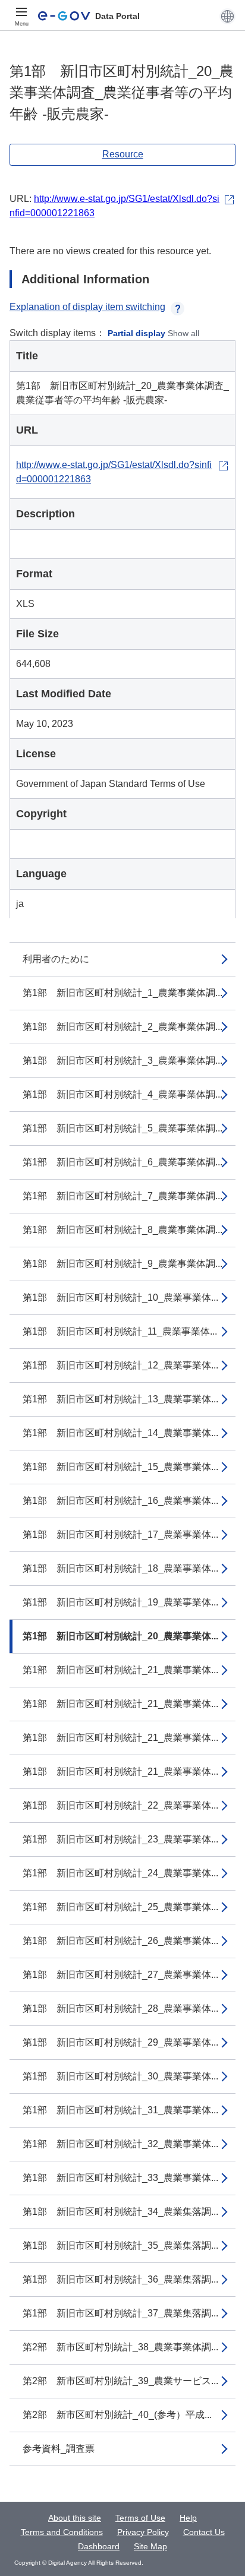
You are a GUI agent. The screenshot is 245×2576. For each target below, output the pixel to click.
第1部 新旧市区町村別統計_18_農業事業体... (120, 1568)
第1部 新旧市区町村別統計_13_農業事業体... (120, 1399)
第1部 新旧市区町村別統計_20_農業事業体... (120, 1636)
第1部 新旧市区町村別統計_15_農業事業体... (120, 1467)
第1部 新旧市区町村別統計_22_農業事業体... (120, 1805)
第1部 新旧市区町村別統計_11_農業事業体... (120, 1331)
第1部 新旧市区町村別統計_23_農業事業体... (120, 1839)
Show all (183, 333)
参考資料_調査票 (59, 2449)
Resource (123, 154)
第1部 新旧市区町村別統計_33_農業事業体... (120, 2178)
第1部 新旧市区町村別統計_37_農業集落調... (120, 2313)
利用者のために (56, 959)
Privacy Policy (143, 2532)
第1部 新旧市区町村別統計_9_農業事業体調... (122, 1264)
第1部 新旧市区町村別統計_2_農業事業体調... (122, 1027)
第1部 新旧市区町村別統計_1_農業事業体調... (122, 993)
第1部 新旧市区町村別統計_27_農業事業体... (120, 1975)
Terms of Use (140, 2518)
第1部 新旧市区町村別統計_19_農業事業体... (120, 1602)
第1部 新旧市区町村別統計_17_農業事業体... (120, 1534)
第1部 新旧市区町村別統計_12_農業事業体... (120, 1365)
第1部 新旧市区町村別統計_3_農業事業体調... (122, 1061)
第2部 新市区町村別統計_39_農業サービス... (120, 2381)
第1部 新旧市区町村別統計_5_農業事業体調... (122, 1128)
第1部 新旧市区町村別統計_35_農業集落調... (120, 2245)
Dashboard (99, 2546)
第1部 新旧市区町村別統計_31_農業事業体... (120, 2110)
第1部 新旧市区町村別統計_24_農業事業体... (120, 1873)
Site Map (150, 2546)
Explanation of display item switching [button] (87, 307)
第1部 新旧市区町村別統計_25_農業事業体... (120, 1907)
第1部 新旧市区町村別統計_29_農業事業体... (120, 2042)
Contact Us (204, 2532)
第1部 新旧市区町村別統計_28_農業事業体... (120, 2008)
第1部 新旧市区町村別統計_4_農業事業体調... (122, 1094)
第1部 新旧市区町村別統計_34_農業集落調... (120, 2212)
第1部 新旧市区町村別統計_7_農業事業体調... (122, 1196)
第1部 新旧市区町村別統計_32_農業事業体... (120, 2144)
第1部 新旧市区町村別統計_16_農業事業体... (120, 1501)
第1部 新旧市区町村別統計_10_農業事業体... (120, 1298)
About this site (75, 2518)
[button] (227, 16)
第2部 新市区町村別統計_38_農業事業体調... (120, 2347)
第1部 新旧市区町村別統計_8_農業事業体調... (122, 1230)
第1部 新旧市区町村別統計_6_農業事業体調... (122, 1162)
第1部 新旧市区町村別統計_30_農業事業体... (120, 2076)
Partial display (136, 333)
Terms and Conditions (62, 2532)
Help (188, 2518)
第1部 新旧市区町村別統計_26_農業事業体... (120, 1941)
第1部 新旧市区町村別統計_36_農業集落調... (120, 2279)
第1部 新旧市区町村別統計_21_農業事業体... (120, 1670)
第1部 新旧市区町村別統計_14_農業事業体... (120, 1433)
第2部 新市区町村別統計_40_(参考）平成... (117, 2415)
